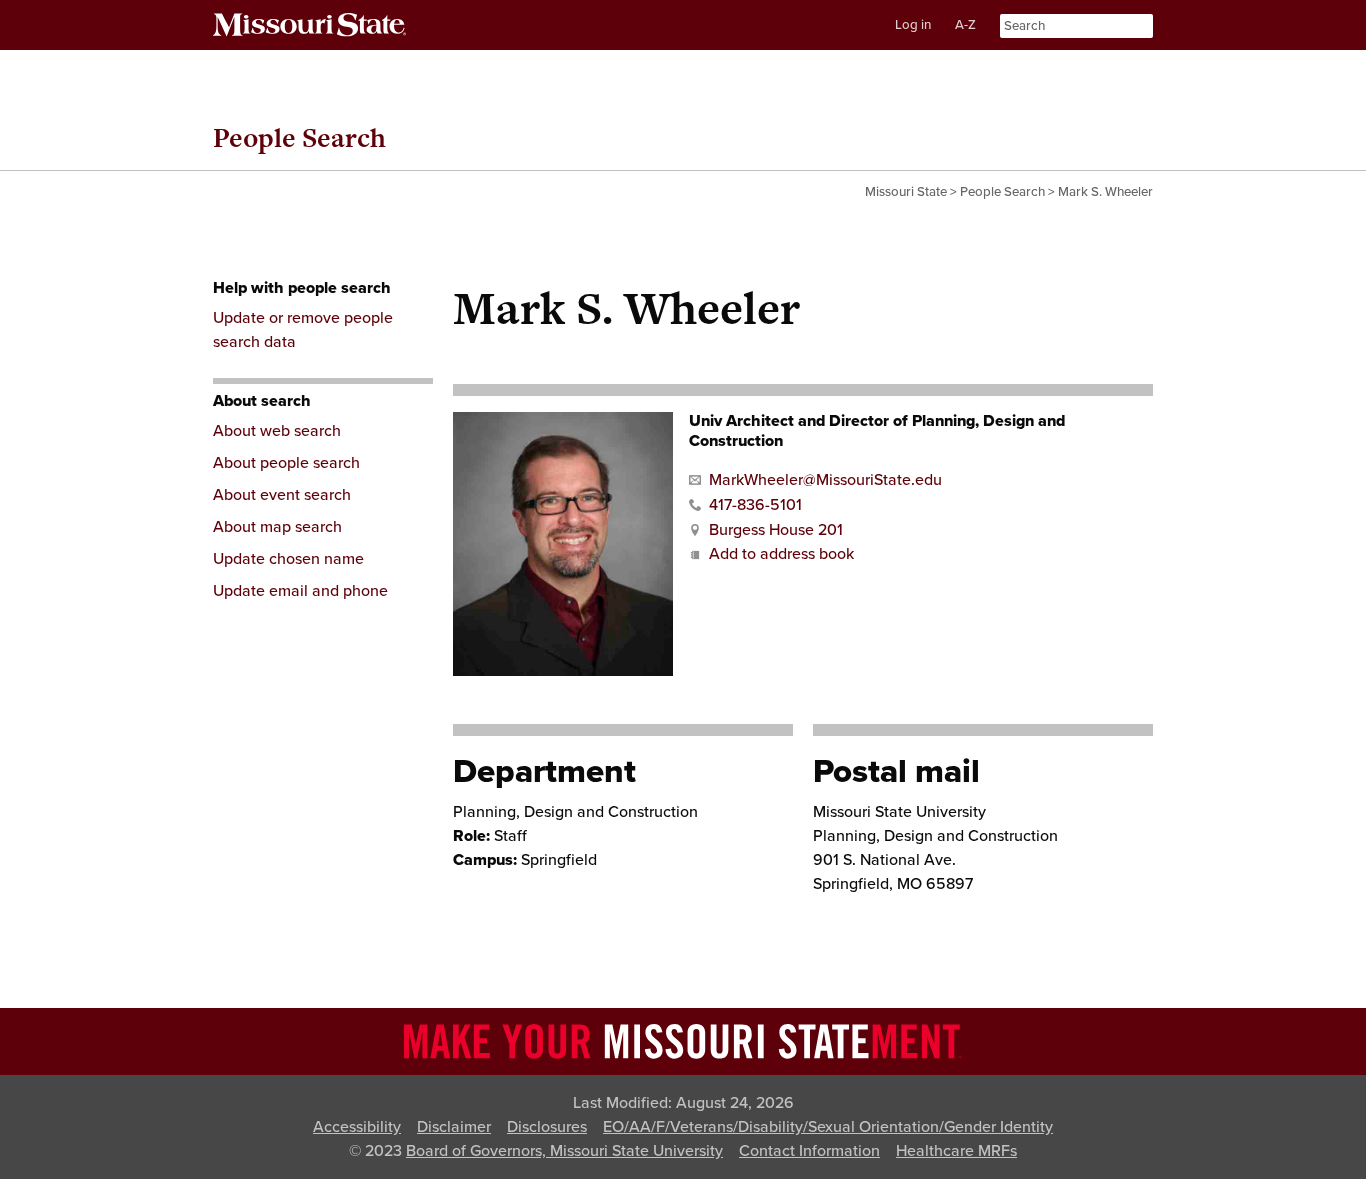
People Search (299, 137)
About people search (286, 463)
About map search (277, 527)
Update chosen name (288, 559)
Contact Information (809, 1151)
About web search (277, 431)
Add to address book (781, 554)
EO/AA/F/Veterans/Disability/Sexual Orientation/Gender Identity (828, 1127)
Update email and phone (300, 591)
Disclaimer (454, 1127)
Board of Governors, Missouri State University (564, 1151)
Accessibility (357, 1127)
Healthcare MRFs (956, 1151)
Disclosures (547, 1127)
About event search (282, 495)
